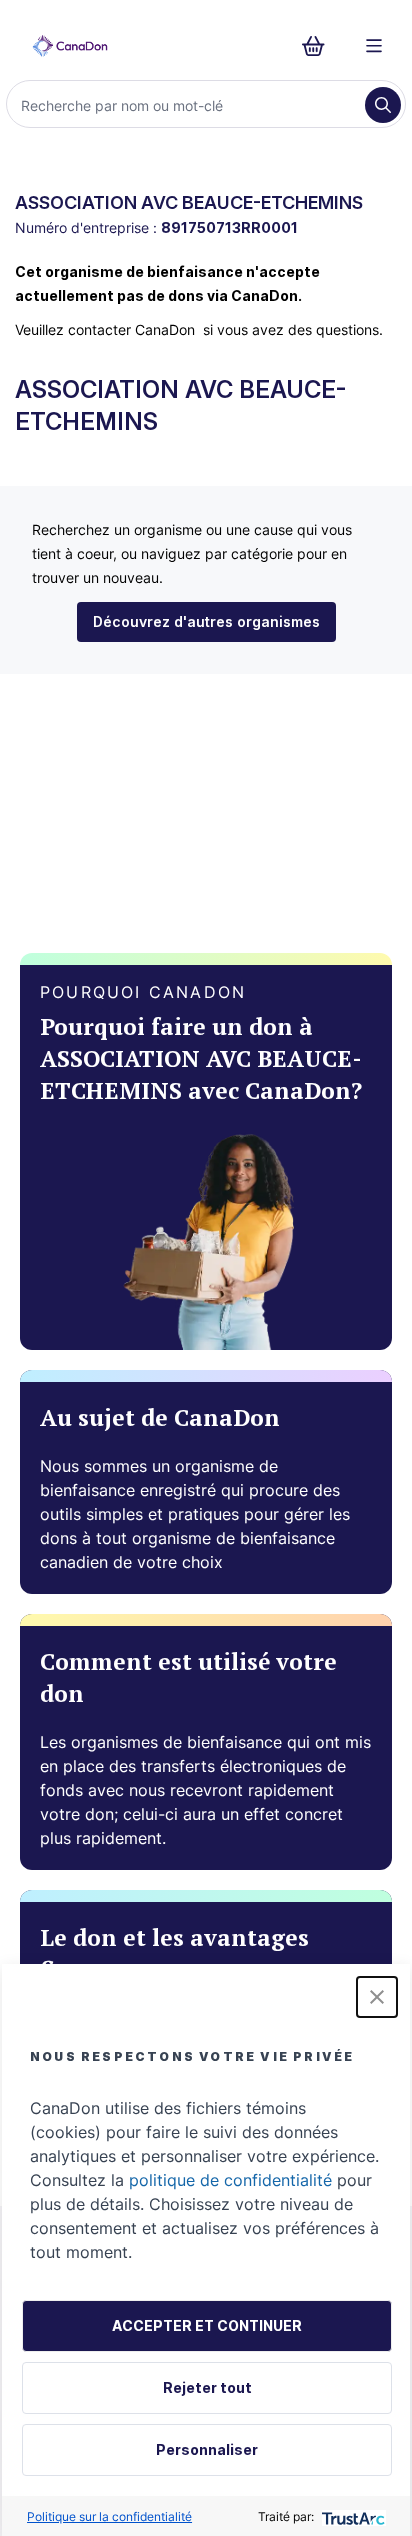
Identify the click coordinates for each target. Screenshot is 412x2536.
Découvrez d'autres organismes (206, 621)
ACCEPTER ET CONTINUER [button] (207, 2325)
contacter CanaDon (131, 329)
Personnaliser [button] (207, 2449)
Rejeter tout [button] (207, 2387)
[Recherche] (383, 105)
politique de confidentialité (230, 2180)
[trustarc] (351, 2516)
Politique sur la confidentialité (109, 2516)
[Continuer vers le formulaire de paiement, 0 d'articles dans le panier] (319, 46)
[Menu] (374, 46)
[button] (377, 1997)
